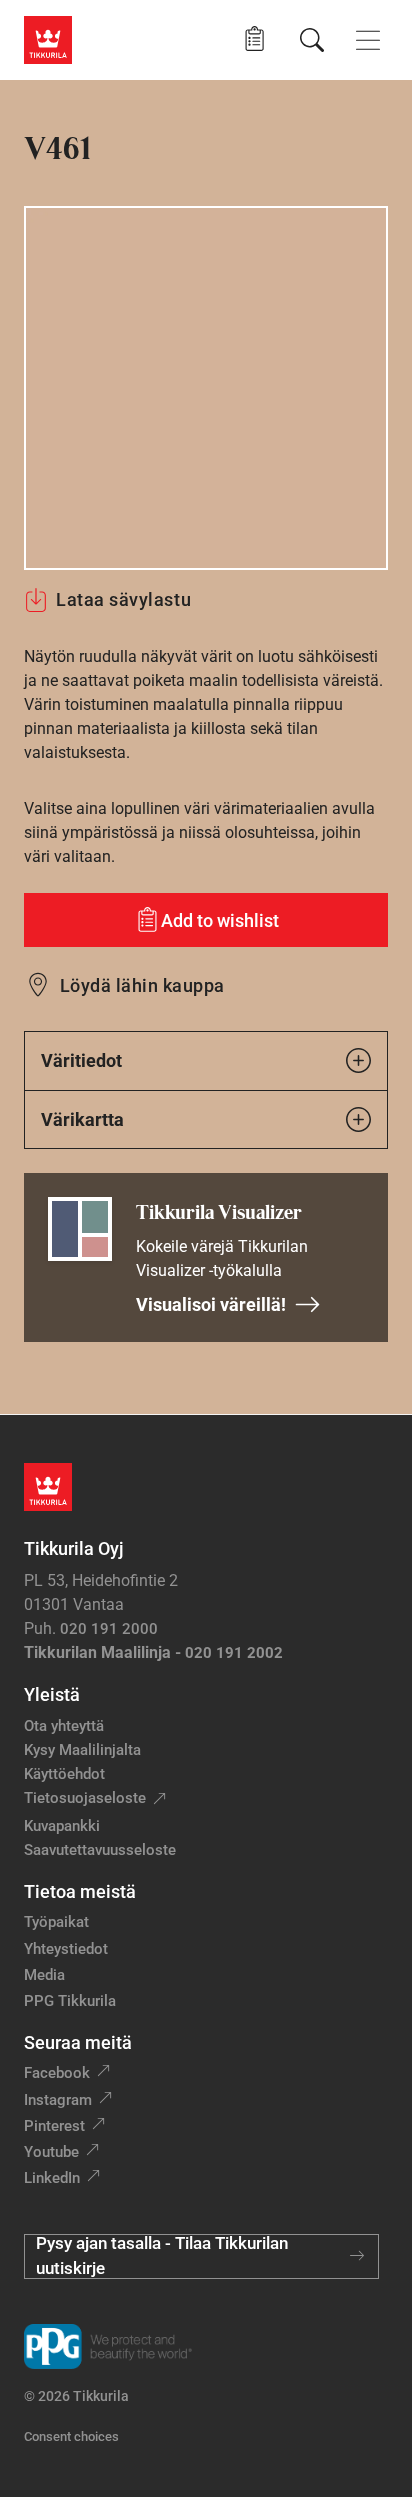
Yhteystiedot (66, 1949)
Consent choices (71, 2436)
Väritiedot (81, 1060)
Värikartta (82, 1119)
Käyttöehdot (64, 1774)
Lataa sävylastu (123, 599)
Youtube (51, 2152)
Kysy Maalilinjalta (82, 1750)
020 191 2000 (109, 1629)
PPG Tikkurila (70, 2001)
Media (44, 1975)
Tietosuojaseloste (85, 1798)
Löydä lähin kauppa (142, 985)
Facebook (57, 2073)
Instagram (58, 2100)
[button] (254, 39)
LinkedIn (52, 2178)
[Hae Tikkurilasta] (312, 40)
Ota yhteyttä (64, 1726)
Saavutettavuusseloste (100, 1850)
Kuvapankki (62, 1826)
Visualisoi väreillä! (211, 1304)
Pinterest (54, 2126)
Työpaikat (56, 1922)
